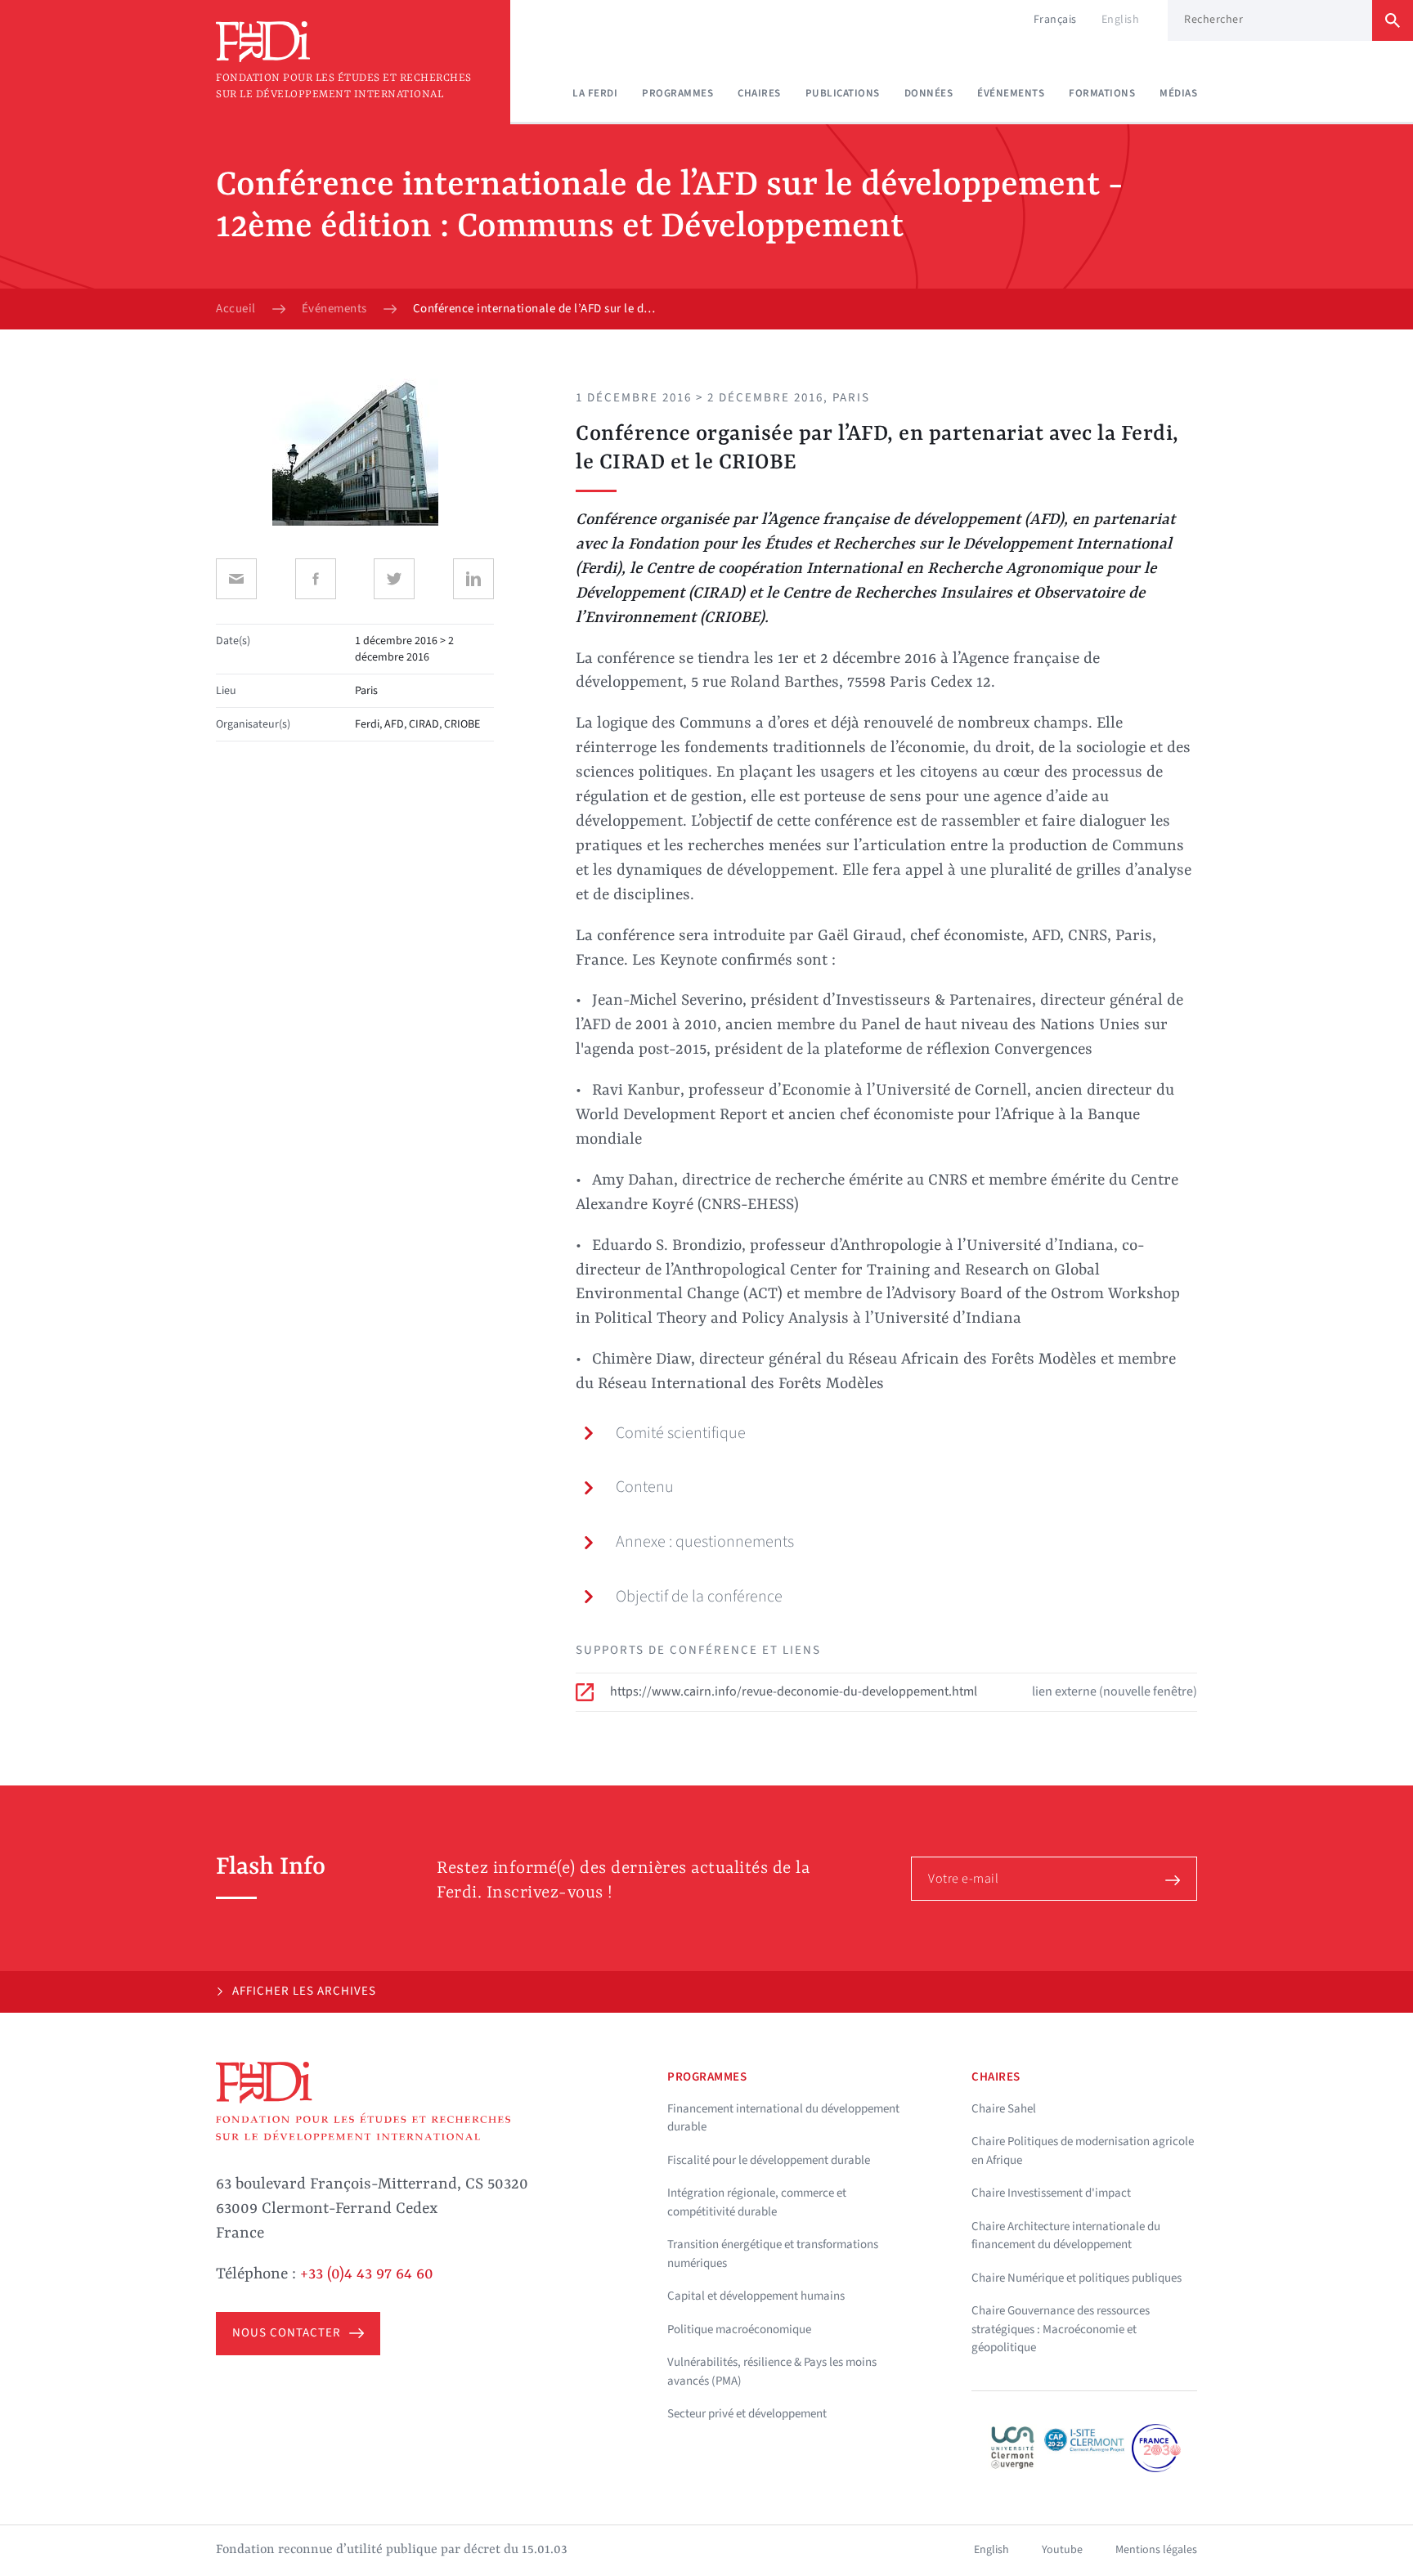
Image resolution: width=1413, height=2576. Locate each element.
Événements (1011, 93)
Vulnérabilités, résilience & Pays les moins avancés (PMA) (772, 2372)
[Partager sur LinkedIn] (473, 579)
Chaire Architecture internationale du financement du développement (1066, 2236)
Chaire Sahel (1004, 2109)
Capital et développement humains (756, 2296)
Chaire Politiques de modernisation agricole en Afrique (1083, 2151)
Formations (1102, 93)
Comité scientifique (681, 1433)
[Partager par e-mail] (236, 579)
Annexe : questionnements (705, 1542)
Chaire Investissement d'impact (1051, 2193)
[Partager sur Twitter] (394, 579)
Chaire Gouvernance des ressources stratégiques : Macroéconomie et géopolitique (1061, 2329)
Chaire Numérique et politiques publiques (1077, 2278)
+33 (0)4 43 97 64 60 (367, 2274)
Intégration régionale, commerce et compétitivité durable (757, 2202)
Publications (843, 93)
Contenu (645, 1487)
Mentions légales (1156, 2550)
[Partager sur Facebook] (316, 579)
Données (929, 93)
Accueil (236, 309)
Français (1055, 20)
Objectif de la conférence (699, 1597)
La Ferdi (595, 93)
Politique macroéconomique (739, 2330)
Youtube (1062, 2550)
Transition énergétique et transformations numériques (773, 2254)
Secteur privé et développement (747, 2414)
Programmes (677, 93)
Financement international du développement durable (783, 2118)
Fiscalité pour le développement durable (769, 2160)
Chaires (759, 93)
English (1121, 20)
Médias (1178, 93)
